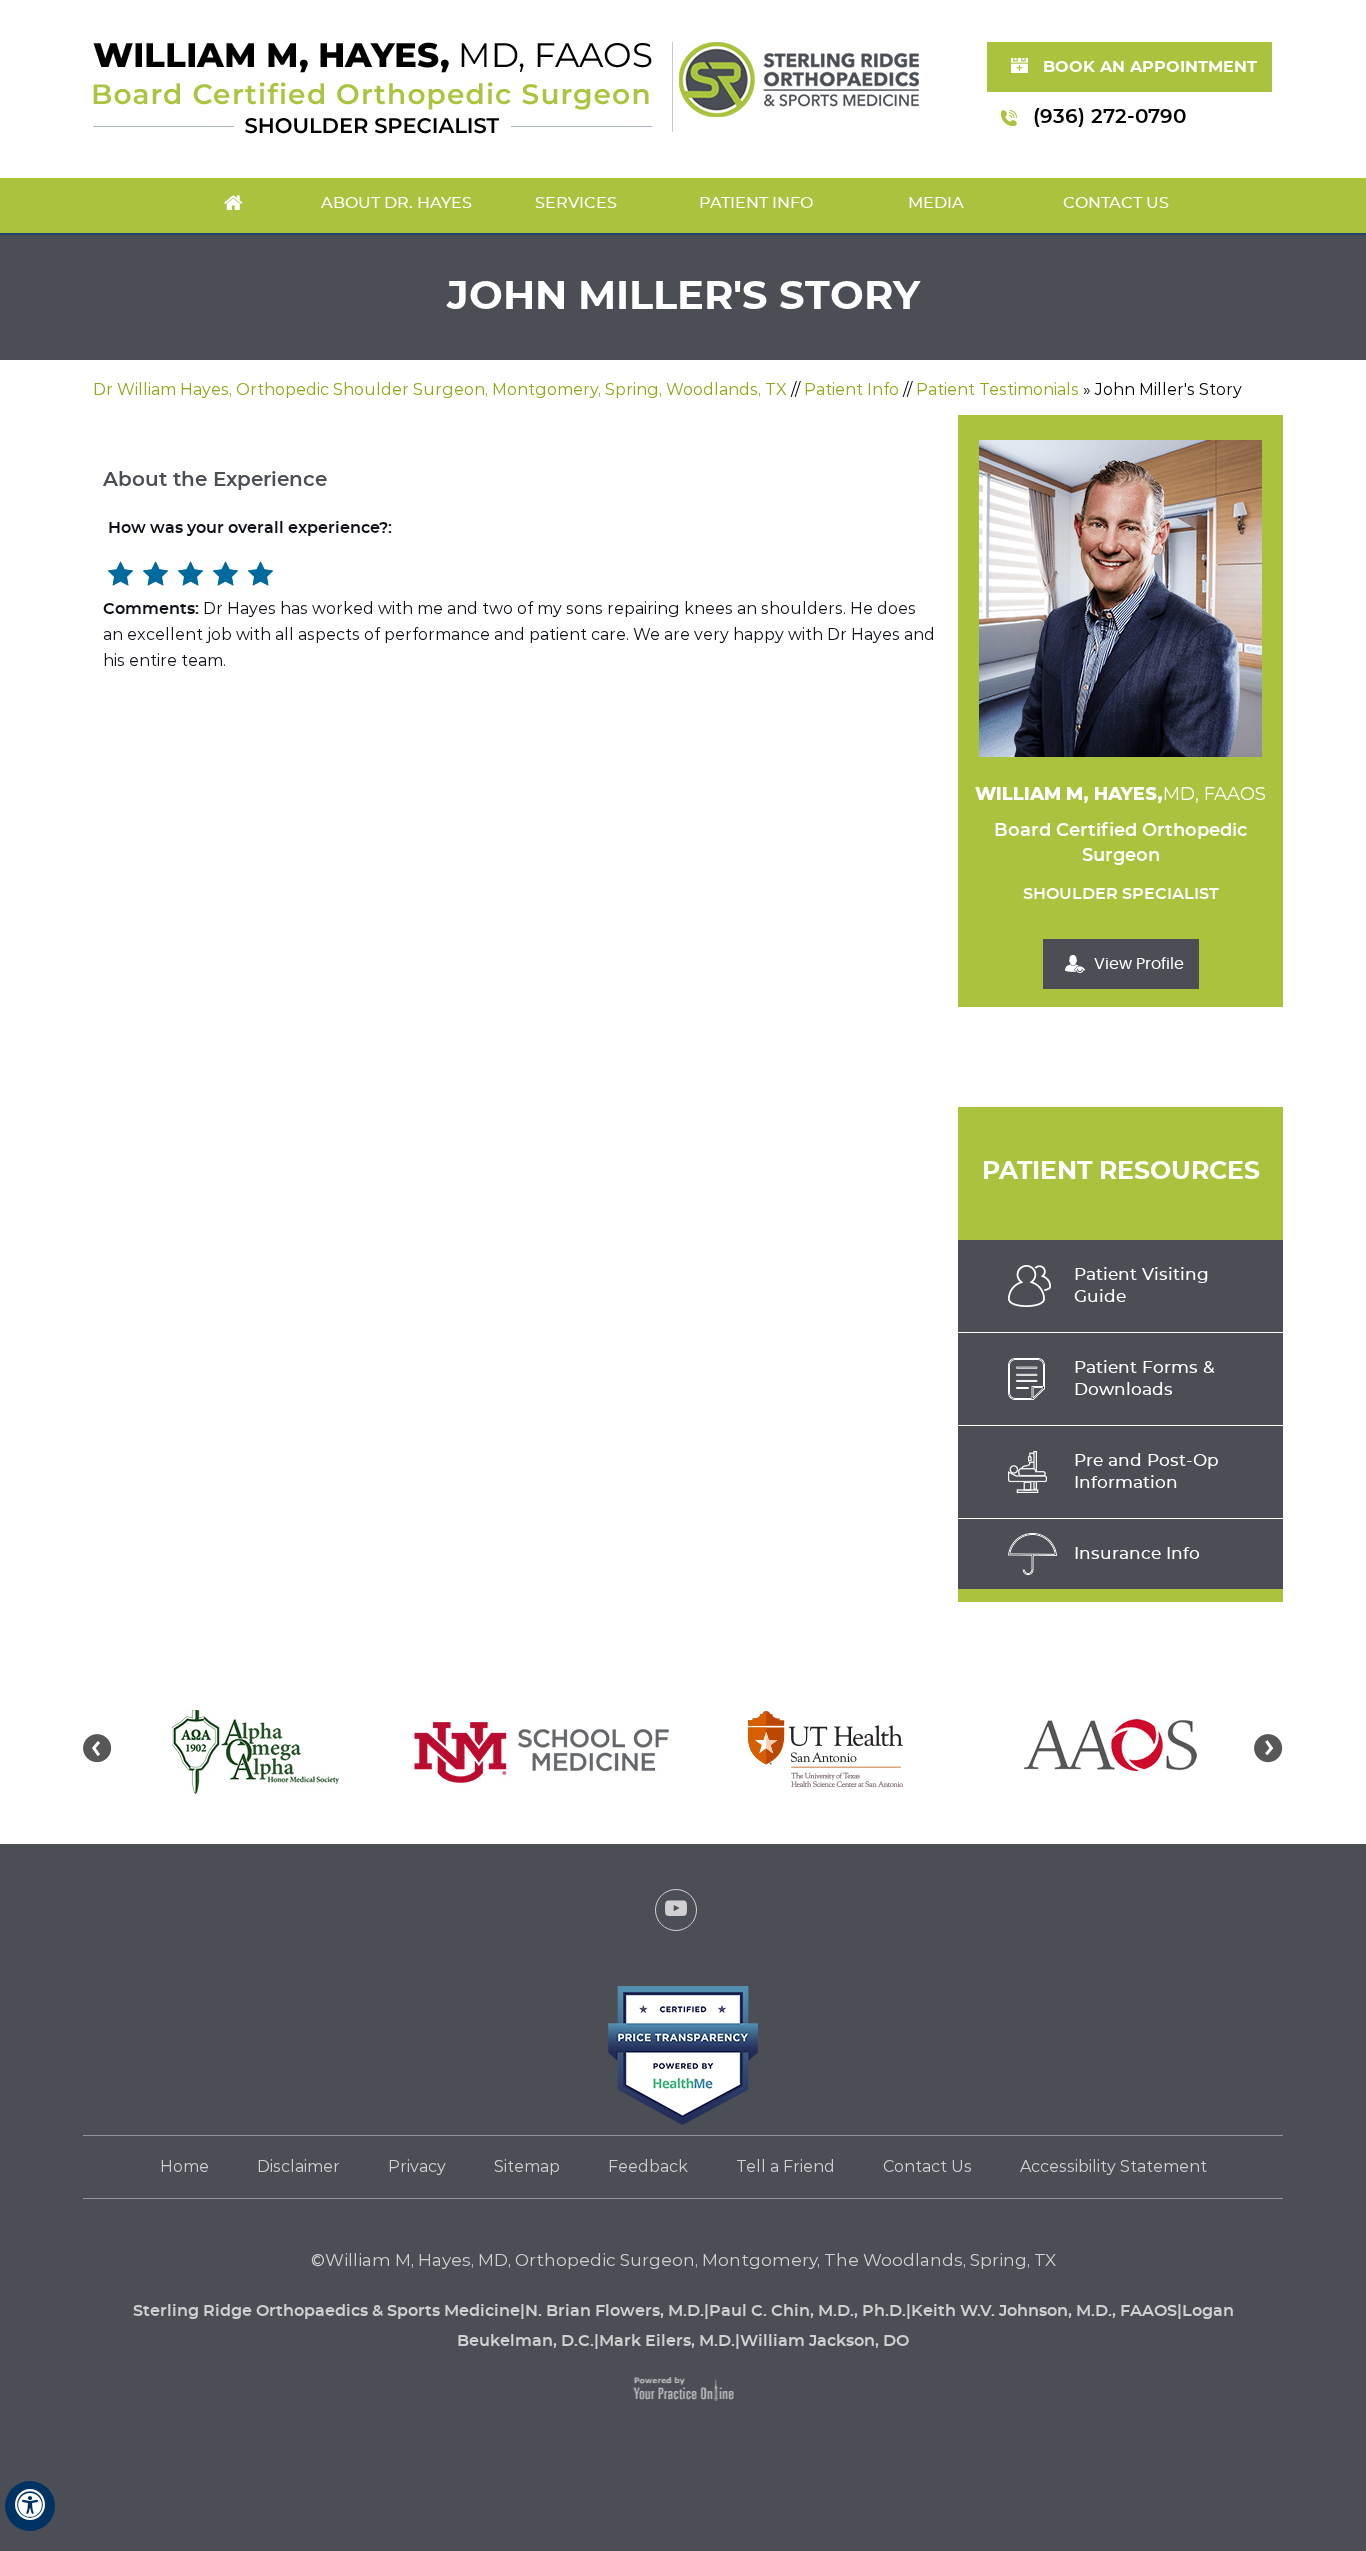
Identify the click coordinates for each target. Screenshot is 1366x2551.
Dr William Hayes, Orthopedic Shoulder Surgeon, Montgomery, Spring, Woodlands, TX (440, 389)
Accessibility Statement (1113, 2166)
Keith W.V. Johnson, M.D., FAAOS (1044, 2311)
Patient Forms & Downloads (1144, 1378)
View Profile (1139, 964)
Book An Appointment (1150, 67)
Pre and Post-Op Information (1146, 1471)
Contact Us (1116, 203)
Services (576, 203)
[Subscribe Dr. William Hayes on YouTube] (676, 1914)
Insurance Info (1137, 1553)
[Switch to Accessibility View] (30, 2506)
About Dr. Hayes (396, 203)
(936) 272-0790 (1109, 117)
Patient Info (756, 203)
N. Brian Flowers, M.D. (614, 2311)
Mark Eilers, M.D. (667, 2341)
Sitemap (527, 2166)
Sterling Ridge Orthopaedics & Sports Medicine (326, 2311)
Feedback (648, 2166)
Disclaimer (298, 2166)
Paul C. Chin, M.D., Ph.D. (807, 2311)
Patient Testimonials (997, 389)
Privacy (417, 2166)
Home (233, 205)
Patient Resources (1121, 1171)
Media (936, 203)
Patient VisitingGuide (1141, 1285)
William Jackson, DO (824, 2341)
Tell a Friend (785, 2166)
